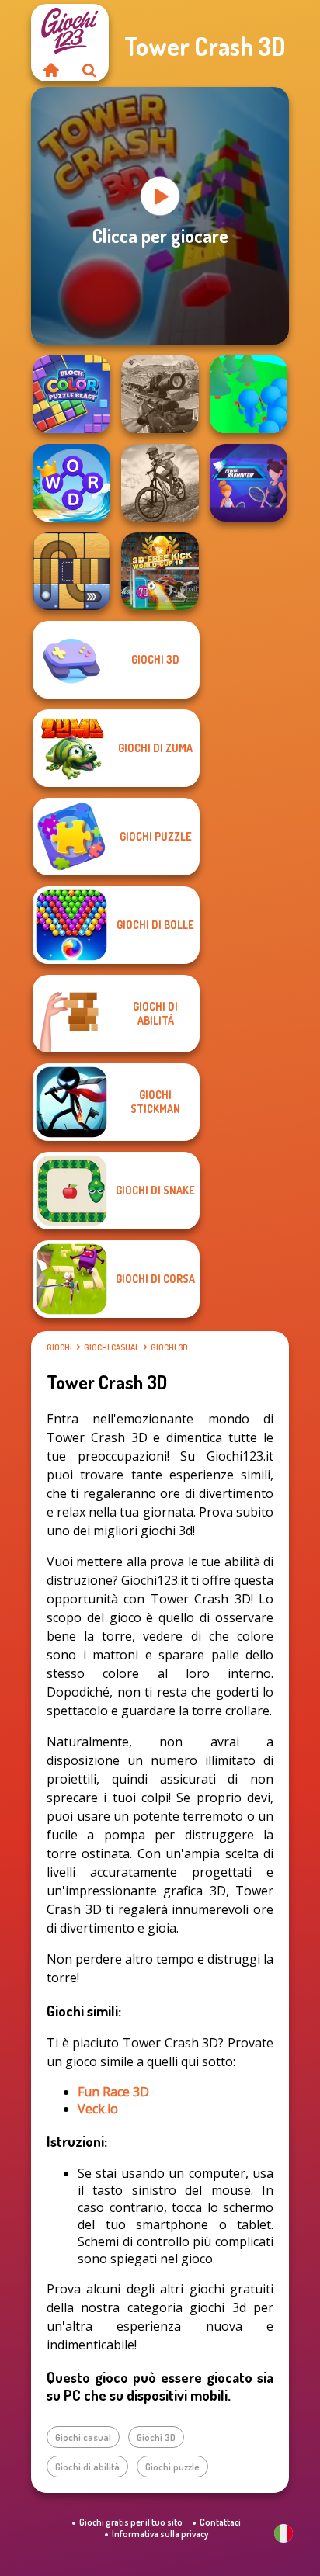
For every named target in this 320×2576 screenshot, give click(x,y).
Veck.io (98, 2109)
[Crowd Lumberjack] (249, 394)
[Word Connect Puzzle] (71, 483)
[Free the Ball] (71, 571)
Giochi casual (111, 1347)
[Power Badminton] (249, 483)
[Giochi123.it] (50, 70)
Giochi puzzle (172, 2467)
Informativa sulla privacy (160, 2534)
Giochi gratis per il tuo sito (131, 2522)
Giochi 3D (169, 1347)
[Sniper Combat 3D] (160, 394)
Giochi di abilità (87, 2467)
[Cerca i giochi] (89, 70)
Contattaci (220, 2522)
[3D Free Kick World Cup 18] (160, 571)
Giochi (59, 1347)
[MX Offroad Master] (160, 483)
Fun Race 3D (113, 2092)
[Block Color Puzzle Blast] (71, 394)
